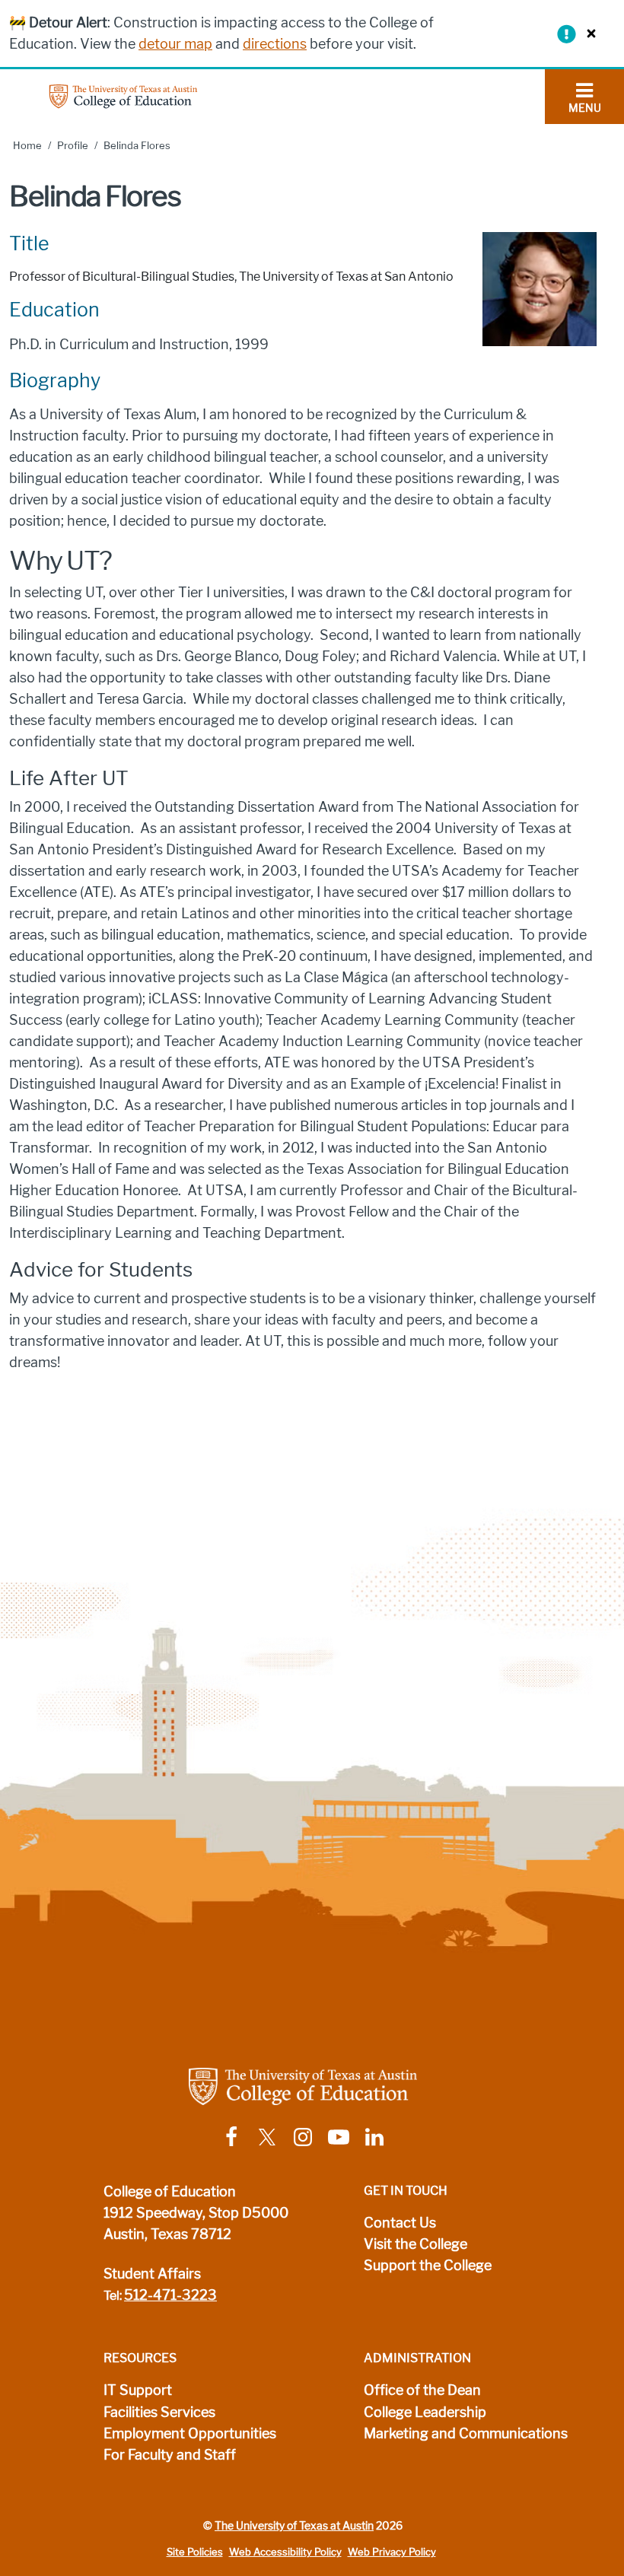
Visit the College (415, 2244)
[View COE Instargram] (303, 2136)
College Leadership (425, 2412)
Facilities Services (159, 2412)
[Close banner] (587, 33)
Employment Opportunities (190, 2434)
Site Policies (195, 2552)
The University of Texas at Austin (294, 2526)
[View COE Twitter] (267, 2136)
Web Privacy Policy (392, 2552)
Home (27, 146)
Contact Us (400, 2223)
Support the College (428, 2266)
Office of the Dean (422, 2390)
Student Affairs (152, 2274)
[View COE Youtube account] (339, 2136)
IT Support (138, 2390)
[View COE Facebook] (231, 2136)
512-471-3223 (170, 2295)
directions (275, 44)
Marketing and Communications (466, 2434)
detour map (175, 44)
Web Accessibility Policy (285, 2552)
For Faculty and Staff (170, 2455)
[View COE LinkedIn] (374, 2136)
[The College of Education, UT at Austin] (123, 95)
